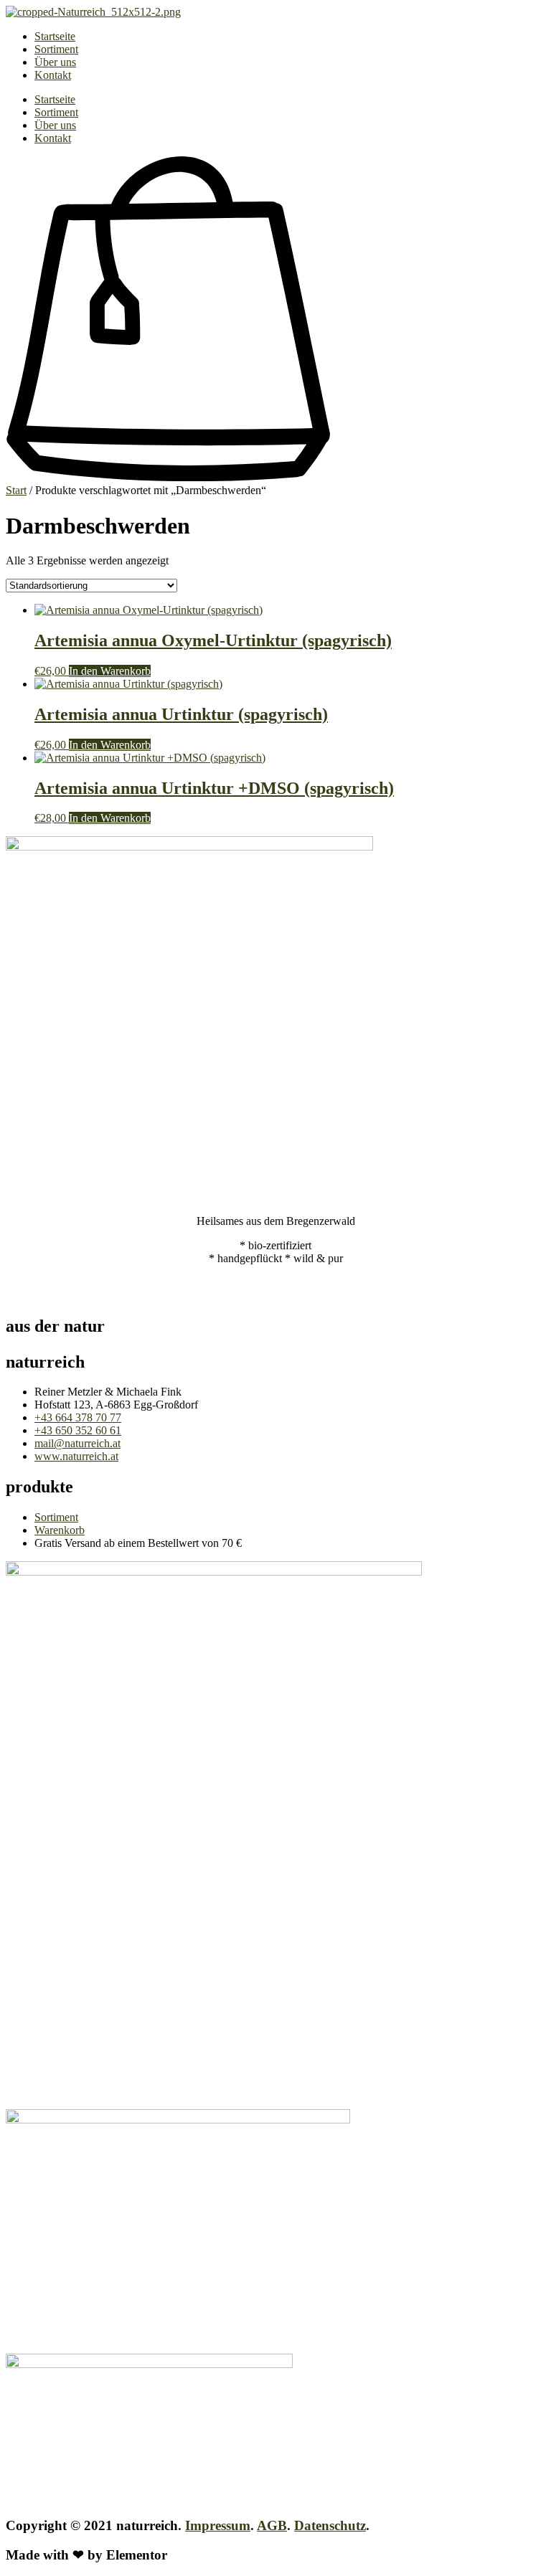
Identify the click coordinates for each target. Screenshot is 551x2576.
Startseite (55, 36)
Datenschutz (330, 2525)
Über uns (55, 62)
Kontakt (53, 75)
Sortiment (56, 49)
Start (16, 490)
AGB (272, 2525)
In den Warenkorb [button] (110, 671)
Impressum (218, 2525)
